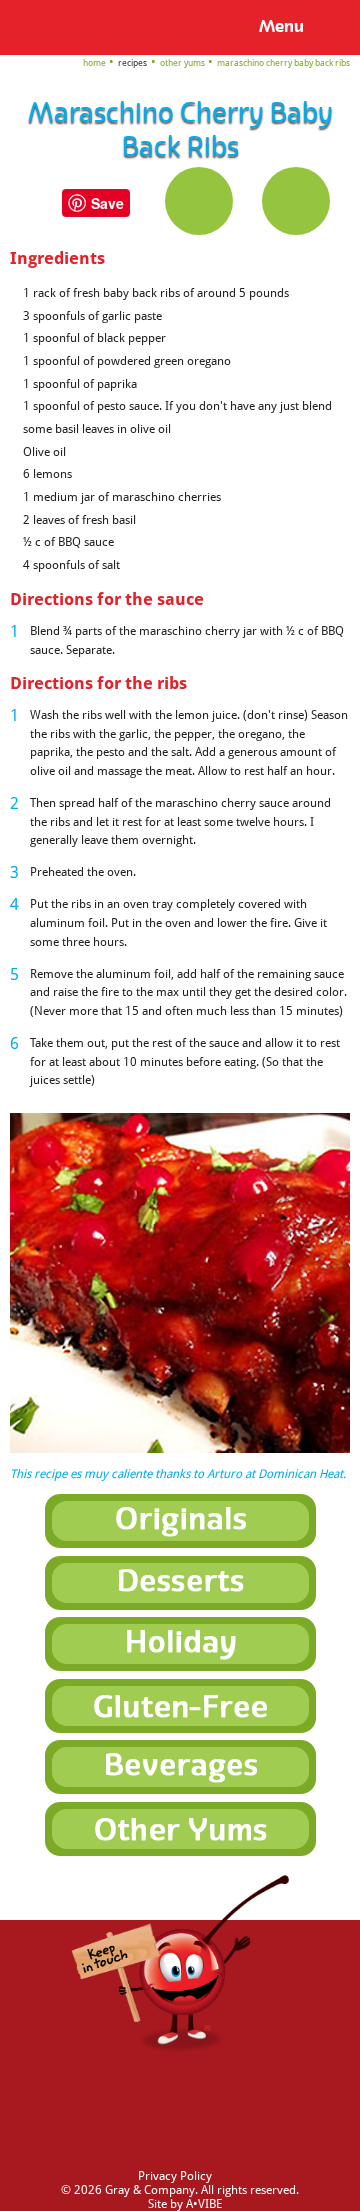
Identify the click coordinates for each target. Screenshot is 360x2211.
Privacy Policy (175, 2176)
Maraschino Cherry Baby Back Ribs (283, 62)
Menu (281, 26)
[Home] (46, 26)
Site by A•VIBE (185, 2204)
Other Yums (182, 62)
